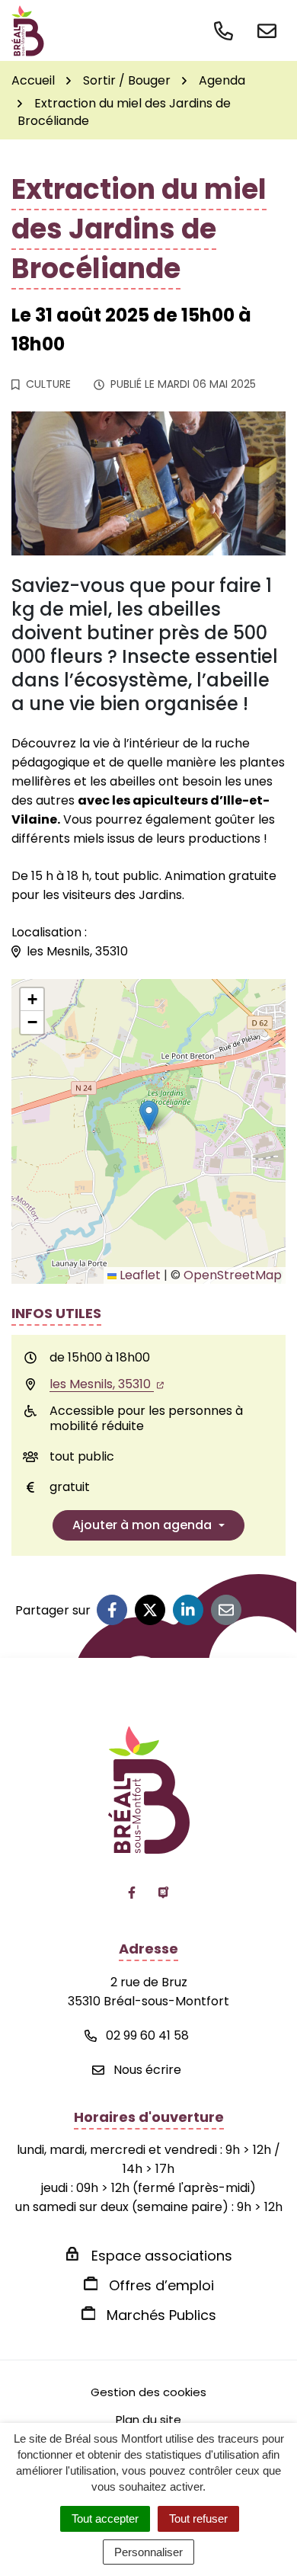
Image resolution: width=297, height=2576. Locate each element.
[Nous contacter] (267, 29)
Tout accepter (105, 2518)
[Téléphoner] (227, 29)
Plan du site (148, 2419)
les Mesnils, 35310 (102, 1384)
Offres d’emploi (161, 2285)
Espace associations (162, 2256)
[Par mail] (226, 1610)
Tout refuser (198, 2518)
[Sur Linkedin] (188, 1610)
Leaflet (139, 1275)
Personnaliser (148, 2552)
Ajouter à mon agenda (142, 1525)
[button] (149, 1116)
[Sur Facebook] (112, 1610)
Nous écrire (146, 2070)
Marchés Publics (161, 2315)
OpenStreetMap (233, 1275)
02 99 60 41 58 (146, 2035)
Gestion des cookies (148, 2392)
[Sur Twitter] (150, 1610)
